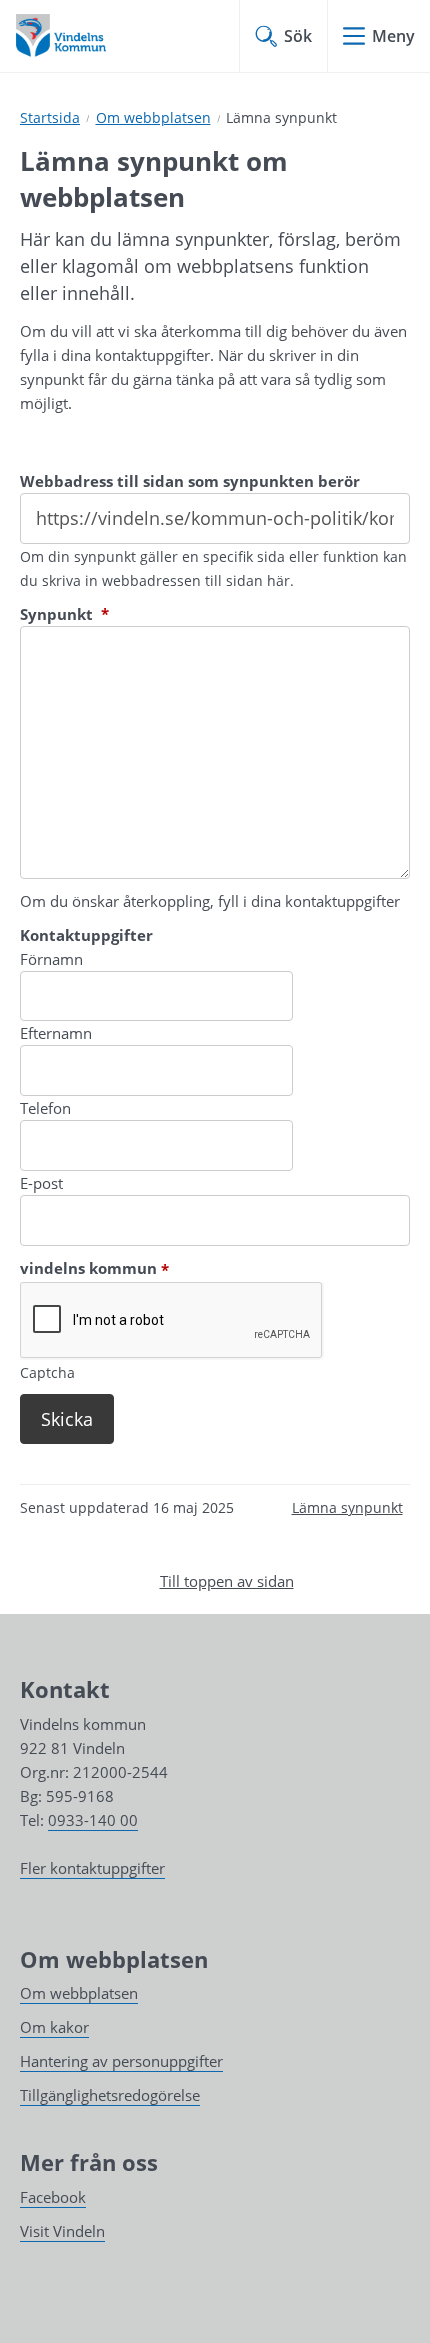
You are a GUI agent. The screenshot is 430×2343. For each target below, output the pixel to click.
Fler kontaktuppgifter (92, 1868)
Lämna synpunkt (347, 1507)
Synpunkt (64, 614)
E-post (41, 1183)
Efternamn (56, 1033)
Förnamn (51, 959)
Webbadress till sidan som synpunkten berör (190, 481)
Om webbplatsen (153, 117)
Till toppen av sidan (227, 1581)
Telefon (45, 1108)
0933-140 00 (93, 1820)
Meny (393, 36)
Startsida (50, 117)
